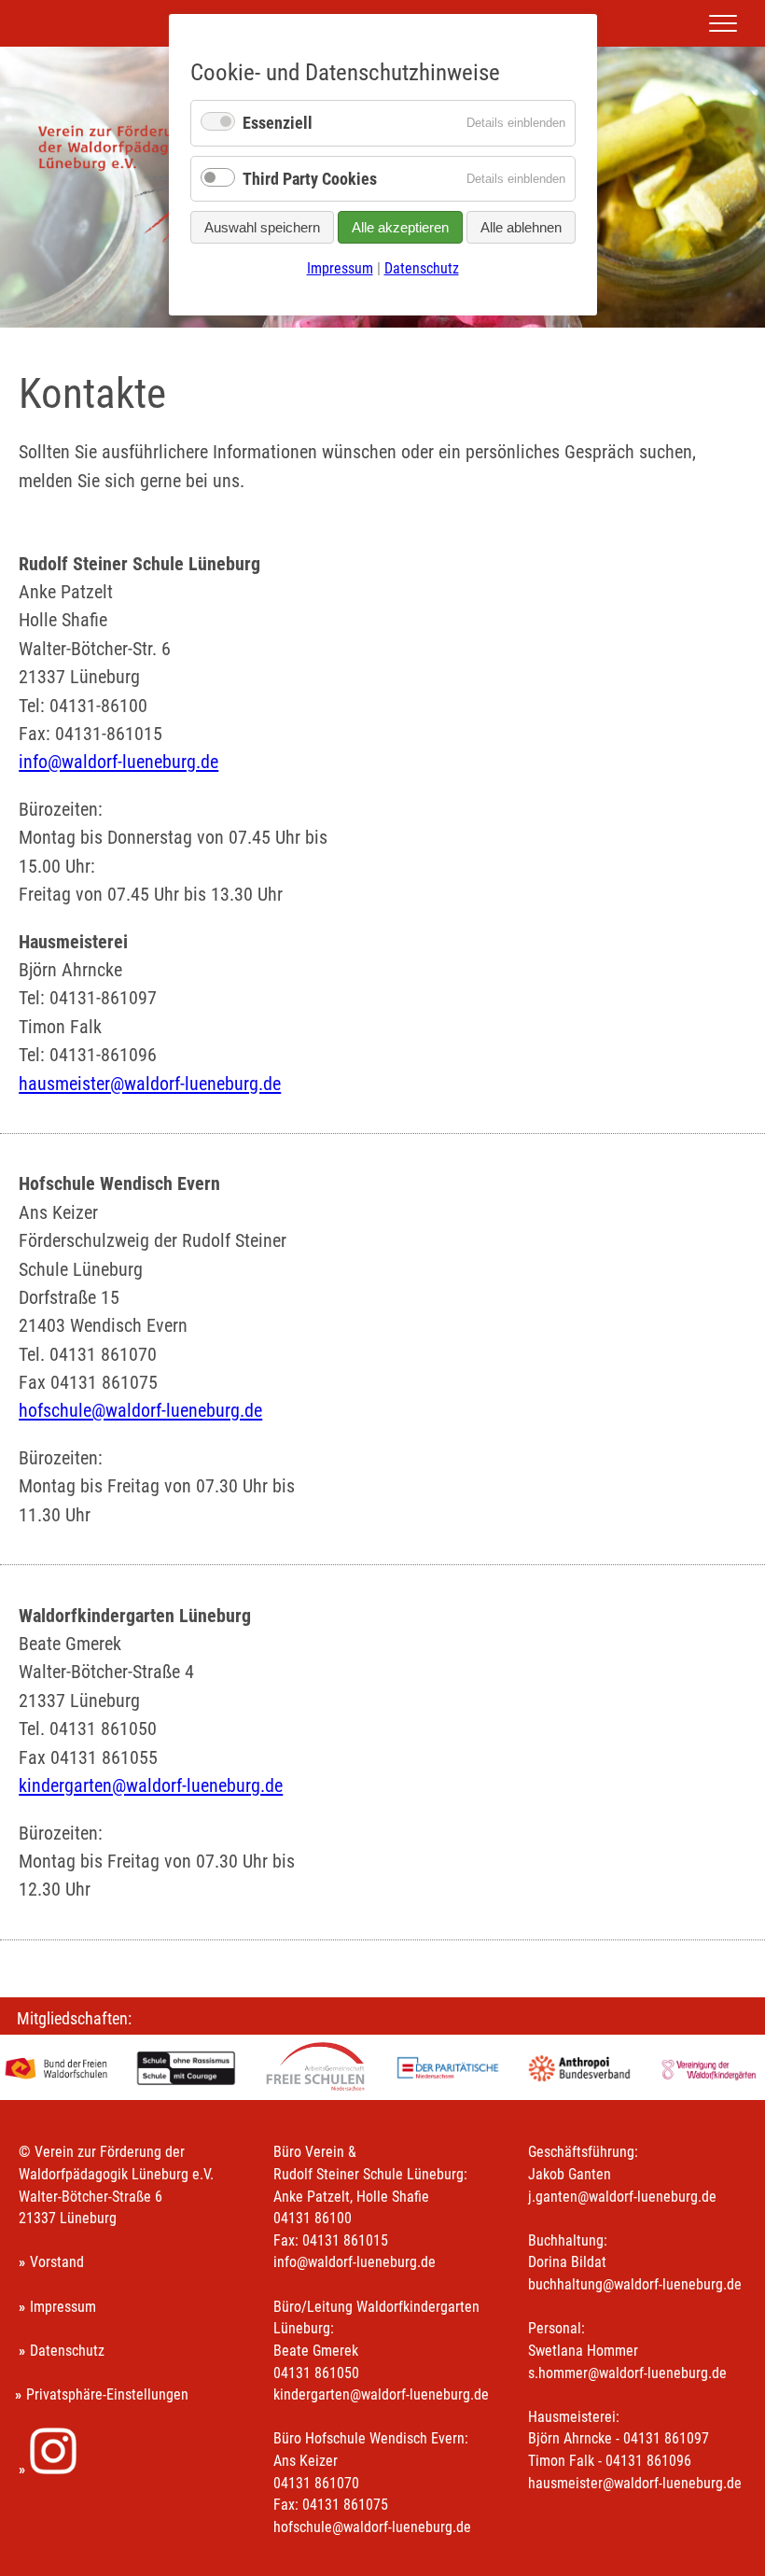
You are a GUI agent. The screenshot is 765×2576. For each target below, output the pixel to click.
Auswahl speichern (262, 227)
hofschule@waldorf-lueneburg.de (140, 1410)
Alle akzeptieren (400, 227)
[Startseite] (155, 240)
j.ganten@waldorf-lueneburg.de (622, 2197)
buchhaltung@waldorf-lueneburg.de (635, 2284)
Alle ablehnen (521, 227)
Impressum (63, 2307)
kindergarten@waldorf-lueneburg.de (151, 1785)
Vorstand (57, 2262)
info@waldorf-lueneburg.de (118, 762)
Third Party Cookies (310, 179)
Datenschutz (67, 2351)
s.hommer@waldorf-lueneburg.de (627, 2373)
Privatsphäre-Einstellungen (107, 2394)
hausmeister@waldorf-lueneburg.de (150, 1084)
